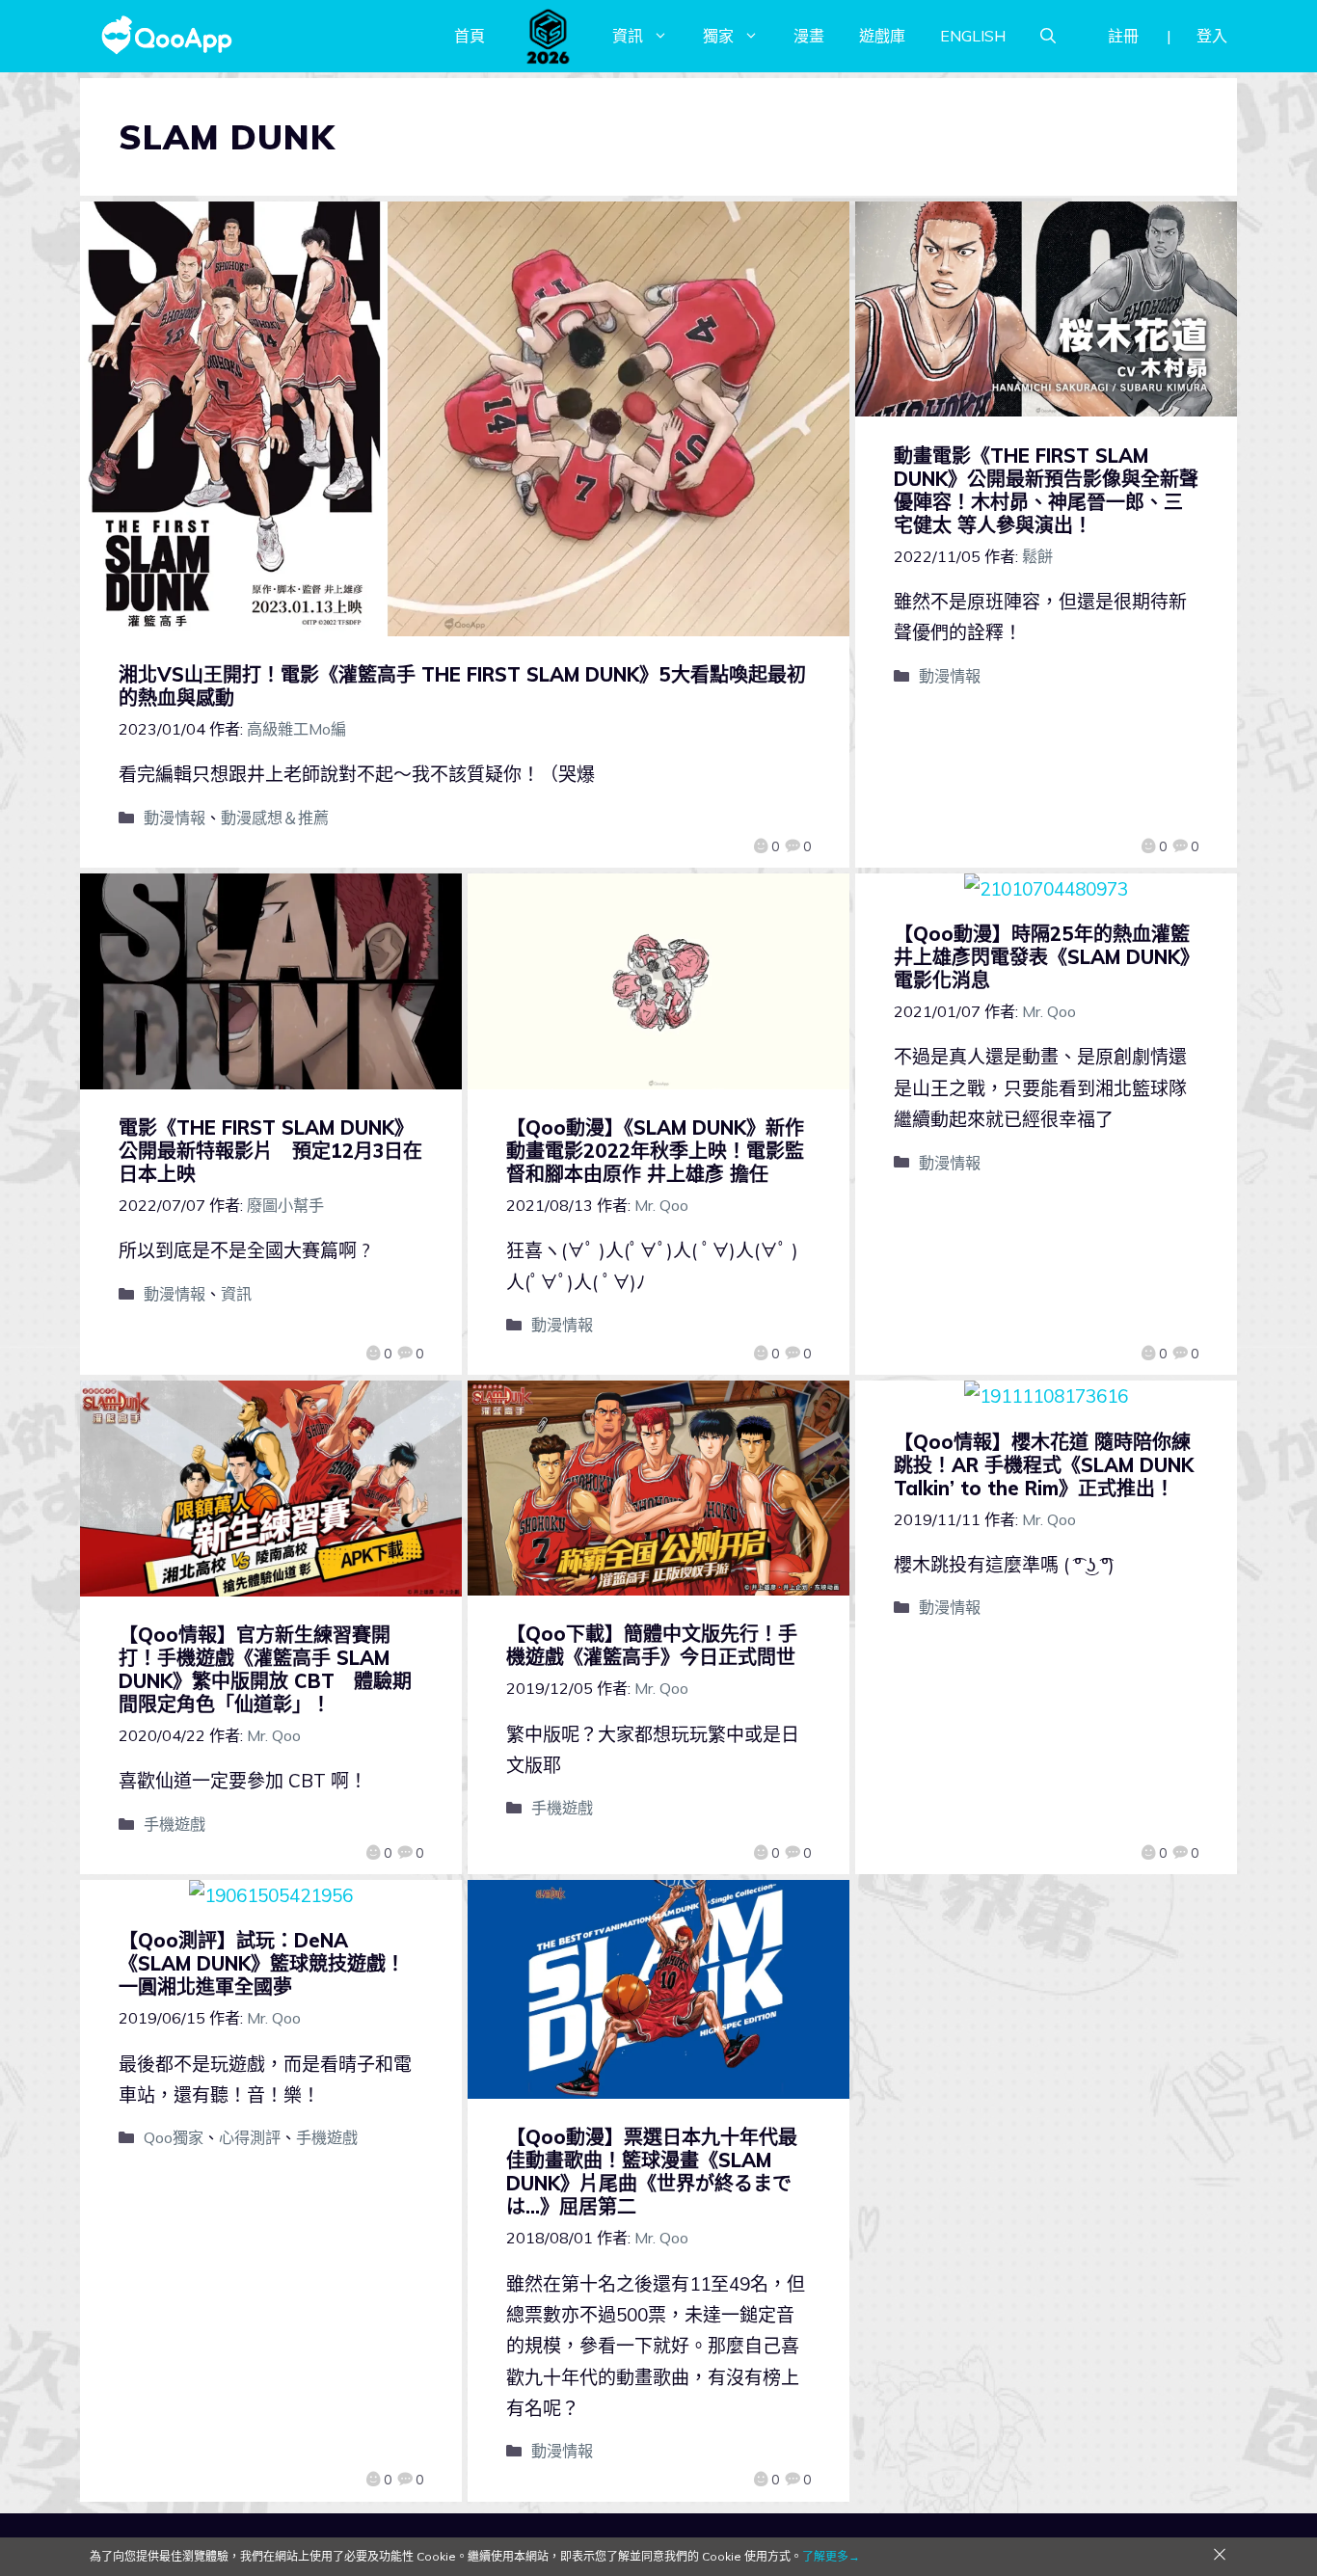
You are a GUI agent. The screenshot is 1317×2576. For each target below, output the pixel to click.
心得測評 (250, 2137)
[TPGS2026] (549, 36)
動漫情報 (175, 818)
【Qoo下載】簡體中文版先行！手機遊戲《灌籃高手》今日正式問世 (652, 1645)
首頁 (470, 36)
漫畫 (809, 36)
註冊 (1123, 36)
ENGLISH (973, 36)
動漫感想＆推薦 (275, 818)
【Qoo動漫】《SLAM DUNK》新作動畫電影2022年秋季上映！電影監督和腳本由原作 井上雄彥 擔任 (655, 1151)
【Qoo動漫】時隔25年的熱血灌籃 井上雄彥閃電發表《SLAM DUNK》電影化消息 (1051, 957)
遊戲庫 (882, 36)
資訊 (628, 36)
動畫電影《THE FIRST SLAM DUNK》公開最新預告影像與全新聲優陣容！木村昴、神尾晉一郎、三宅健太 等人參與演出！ (1046, 490)
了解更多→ (831, 2556)
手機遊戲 (175, 1824)
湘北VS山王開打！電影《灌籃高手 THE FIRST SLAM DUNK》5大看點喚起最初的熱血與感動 (462, 686)
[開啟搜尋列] (1048, 36)
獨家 (718, 36)
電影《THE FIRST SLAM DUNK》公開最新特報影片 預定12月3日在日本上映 (270, 1151)
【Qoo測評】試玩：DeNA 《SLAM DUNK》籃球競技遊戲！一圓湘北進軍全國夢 (262, 1963)
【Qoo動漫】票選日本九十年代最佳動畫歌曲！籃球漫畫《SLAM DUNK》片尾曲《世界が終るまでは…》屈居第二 (652, 2172)
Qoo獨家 (174, 2137)
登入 (1212, 36)
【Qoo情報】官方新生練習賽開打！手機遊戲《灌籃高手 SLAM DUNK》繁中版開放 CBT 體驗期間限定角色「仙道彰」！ (265, 1669)
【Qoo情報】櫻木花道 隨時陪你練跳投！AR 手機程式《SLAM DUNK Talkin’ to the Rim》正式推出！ (1044, 1465)
